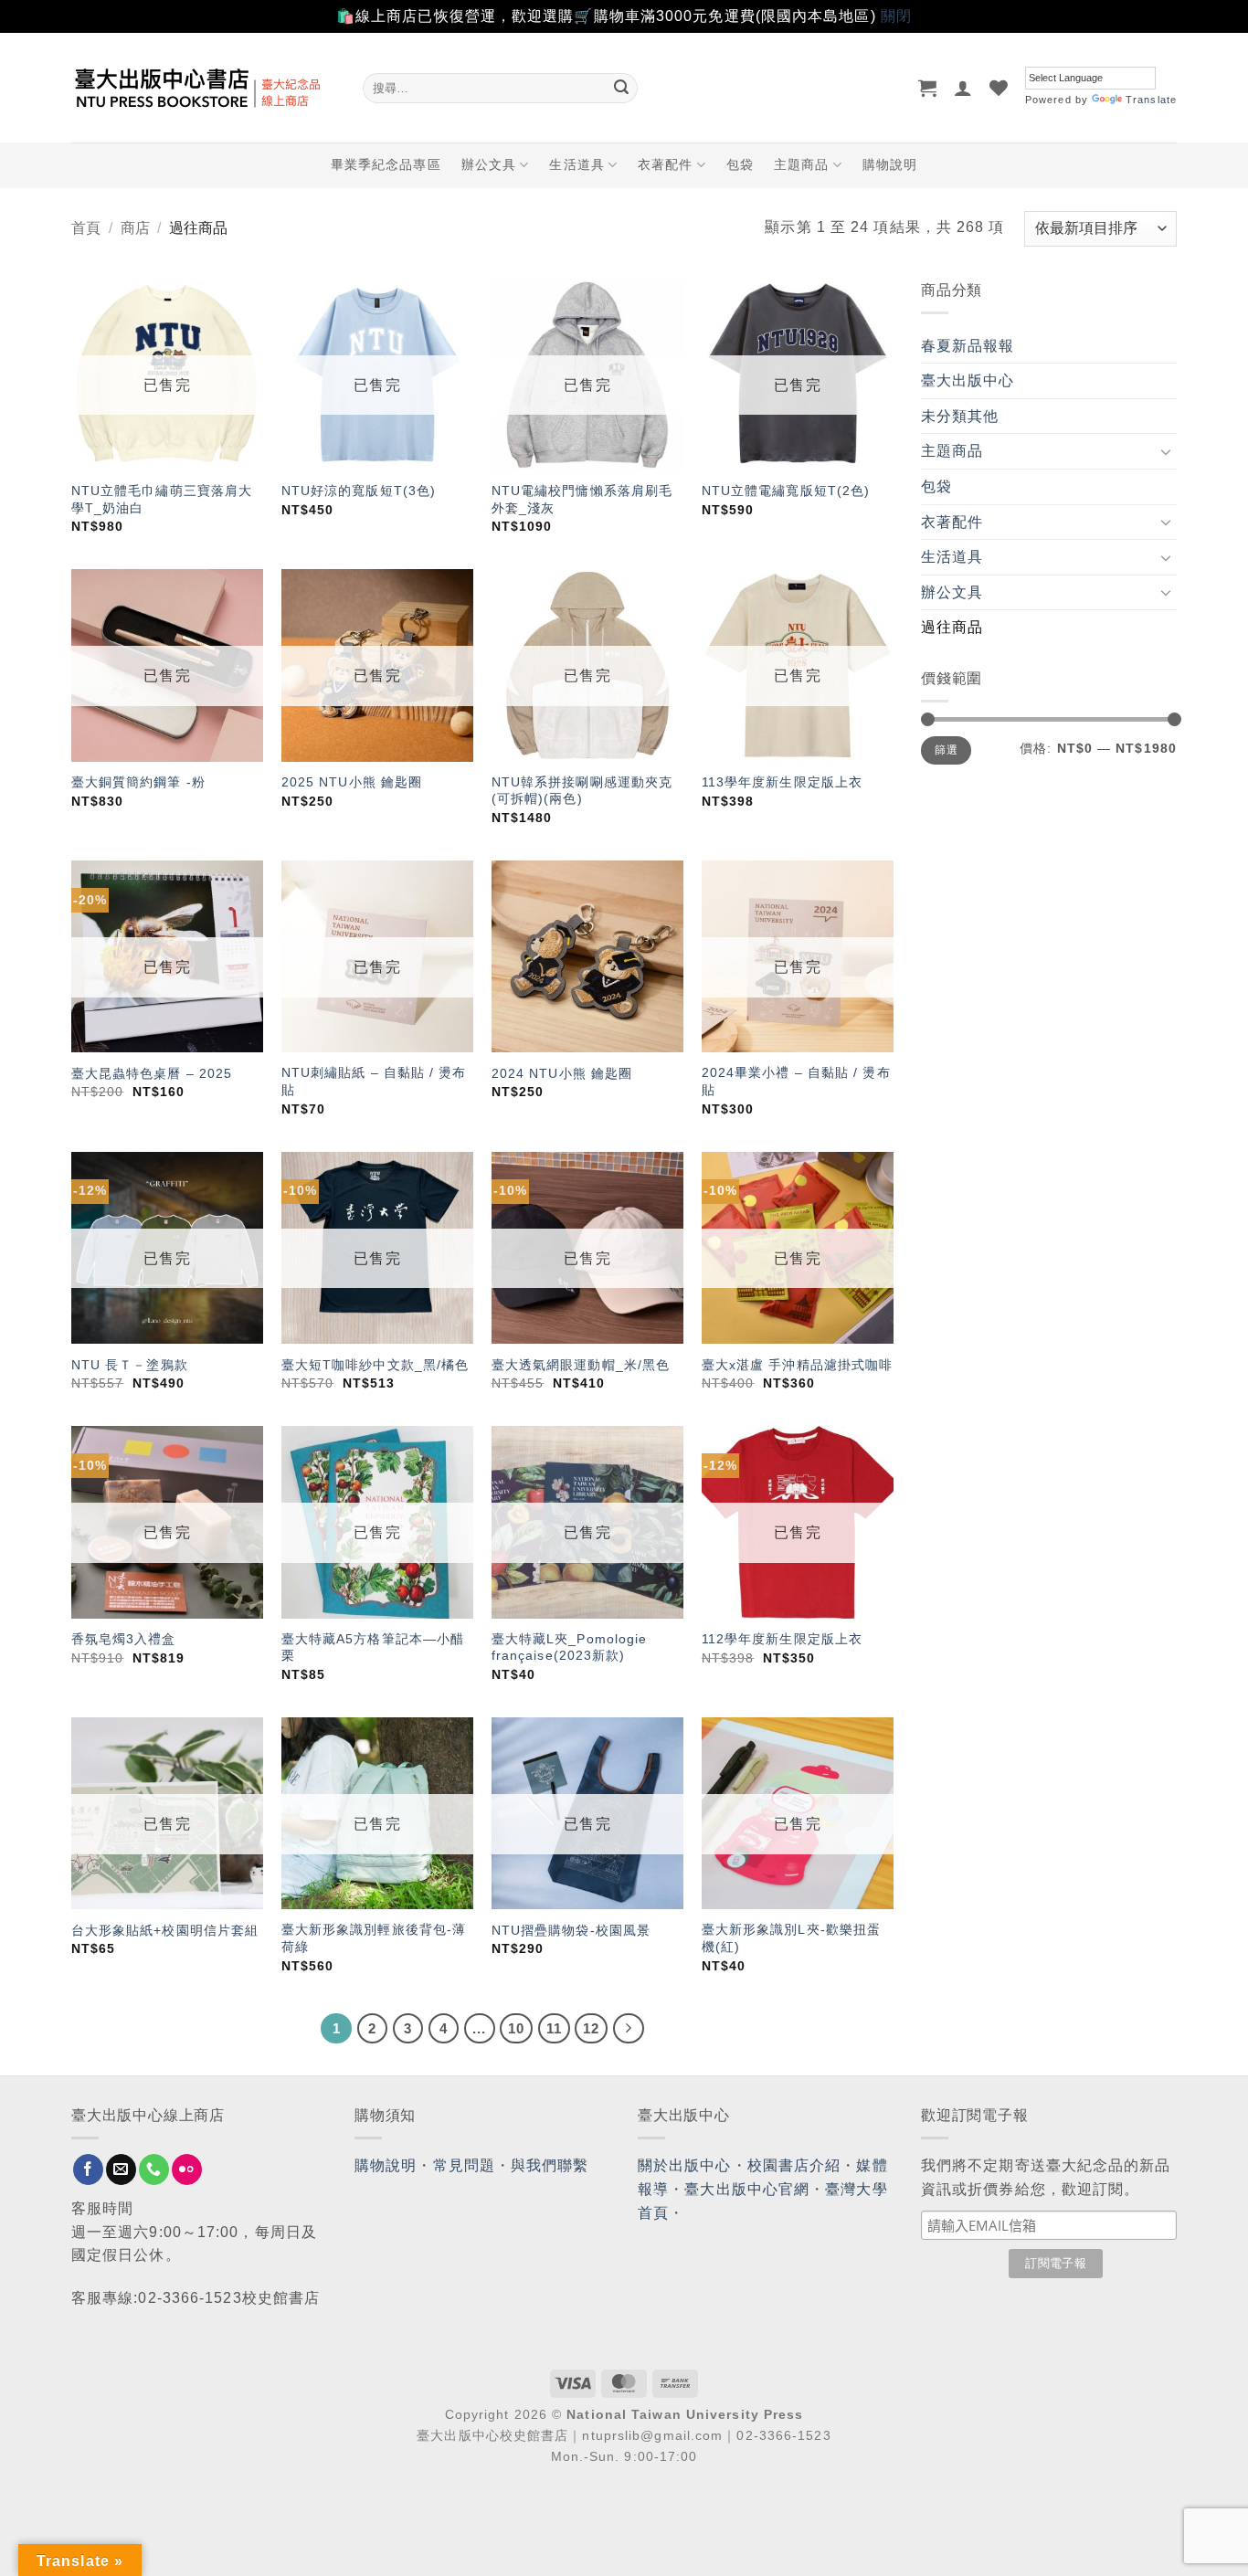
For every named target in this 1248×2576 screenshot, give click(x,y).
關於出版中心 (685, 2165)
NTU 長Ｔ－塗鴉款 (130, 1365)
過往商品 (952, 627)
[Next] (629, 2029)
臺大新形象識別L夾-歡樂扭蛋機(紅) (791, 1938)
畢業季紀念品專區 (386, 164)
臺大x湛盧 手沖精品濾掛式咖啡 (798, 1365)
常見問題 (464, 2165)
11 (554, 2028)
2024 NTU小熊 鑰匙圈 (562, 1073)
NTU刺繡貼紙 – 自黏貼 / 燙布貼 (374, 1081)
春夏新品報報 (968, 346)
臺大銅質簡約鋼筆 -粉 (138, 782)
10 (516, 2028)
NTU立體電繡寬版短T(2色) (786, 491)
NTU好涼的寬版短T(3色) (359, 491)
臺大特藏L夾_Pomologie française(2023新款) (570, 1647)
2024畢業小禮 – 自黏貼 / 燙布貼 (796, 1081)
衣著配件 (665, 164)
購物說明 (890, 164)
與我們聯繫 (550, 2165)
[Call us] (154, 2170)
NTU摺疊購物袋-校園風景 (571, 1930)
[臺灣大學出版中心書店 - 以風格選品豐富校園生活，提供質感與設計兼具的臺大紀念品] (203, 88)
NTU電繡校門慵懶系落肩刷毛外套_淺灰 (582, 499)
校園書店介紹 (794, 2165)
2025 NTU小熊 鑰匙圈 (352, 782)
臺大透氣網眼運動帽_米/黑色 (581, 1365)
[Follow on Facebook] (88, 2170)
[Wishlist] (999, 88)
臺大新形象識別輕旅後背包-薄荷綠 (374, 1938)
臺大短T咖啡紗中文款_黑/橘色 (375, 1365)
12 (591, 2028)
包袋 (740, 164)
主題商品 (801, 164)
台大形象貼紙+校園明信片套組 (165, 1930)
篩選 (946, 750)
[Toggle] (1166, 451)
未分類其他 (960, 416)
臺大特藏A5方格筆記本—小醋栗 (373, 1647)
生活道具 (576, 164)
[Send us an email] (121, 2170)
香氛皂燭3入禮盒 (124, 1639)
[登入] (963, 88)
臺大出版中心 (968, 380)
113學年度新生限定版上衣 (782, 782)
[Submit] (621, 88)
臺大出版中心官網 (747, 2189)
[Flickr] (187, 2170)
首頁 (86, 228)
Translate (1151, 100)
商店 (135, 228)
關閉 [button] (896, 16)
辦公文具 (489, 164)
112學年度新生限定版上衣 (782, 1639)
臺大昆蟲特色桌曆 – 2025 (152, 1073)
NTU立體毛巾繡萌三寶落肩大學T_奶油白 (162, 499)
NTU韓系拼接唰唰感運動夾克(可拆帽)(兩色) (582, 791)
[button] (928, 88)
